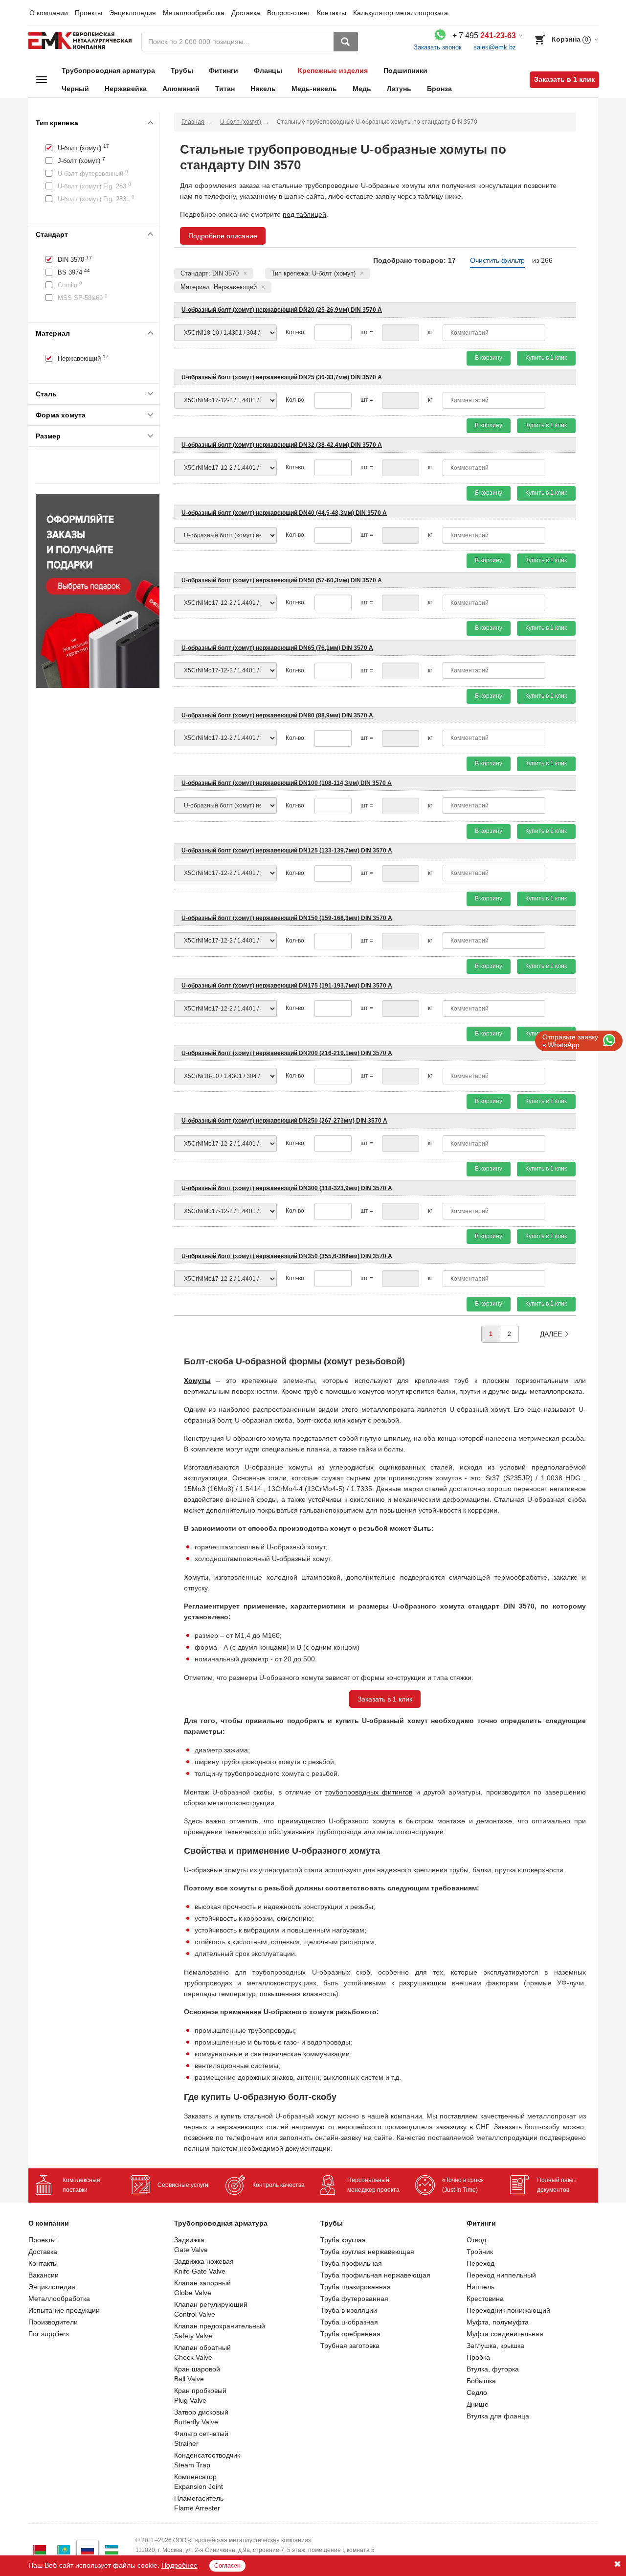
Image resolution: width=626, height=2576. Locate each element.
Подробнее (179, 2565)
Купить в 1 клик (546, 358)
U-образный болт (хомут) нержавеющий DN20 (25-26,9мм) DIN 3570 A (282, 310)
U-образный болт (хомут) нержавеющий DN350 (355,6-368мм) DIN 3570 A (287, 1256)
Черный (75, 89)
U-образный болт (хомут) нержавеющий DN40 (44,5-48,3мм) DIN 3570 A (284, 513)
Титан (225, 89)
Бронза (439, 89)
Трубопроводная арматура (108, 70)
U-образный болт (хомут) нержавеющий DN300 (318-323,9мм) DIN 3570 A (287, 1188)
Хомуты (197, 1380)
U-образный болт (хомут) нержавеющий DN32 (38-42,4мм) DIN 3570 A (282, 445)
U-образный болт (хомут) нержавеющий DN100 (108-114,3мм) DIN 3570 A (287, 783)
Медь (362, 89)
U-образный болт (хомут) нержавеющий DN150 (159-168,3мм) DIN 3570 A (287, 918)
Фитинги (224, 70)
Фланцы (268, 70)
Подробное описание (223, 236)
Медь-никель (314, 89)
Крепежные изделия (333, 70)
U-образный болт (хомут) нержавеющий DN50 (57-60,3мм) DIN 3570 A (282, 580)
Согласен (227, 2566)
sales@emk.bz (495, 47)
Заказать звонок (438, 47)
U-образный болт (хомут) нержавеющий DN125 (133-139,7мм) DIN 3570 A (287, 851)
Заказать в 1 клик (564, 79)
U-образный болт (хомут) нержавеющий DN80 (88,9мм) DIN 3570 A (277, 715)
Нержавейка (126, 89)
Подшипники (405, 70)
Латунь (399, 89)
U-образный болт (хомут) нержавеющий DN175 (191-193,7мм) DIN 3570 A (287, 986)
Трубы (182, 70)
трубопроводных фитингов (369, 1792)
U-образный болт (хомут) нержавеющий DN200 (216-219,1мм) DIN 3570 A (287, 1053)
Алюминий (181, 89)
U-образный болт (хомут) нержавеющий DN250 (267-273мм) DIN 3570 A (284, 1121)
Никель (263, 89)
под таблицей (304, 214)
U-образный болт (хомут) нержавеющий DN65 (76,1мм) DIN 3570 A (277, 648)
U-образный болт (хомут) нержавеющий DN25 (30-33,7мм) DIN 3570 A (282, 377)
